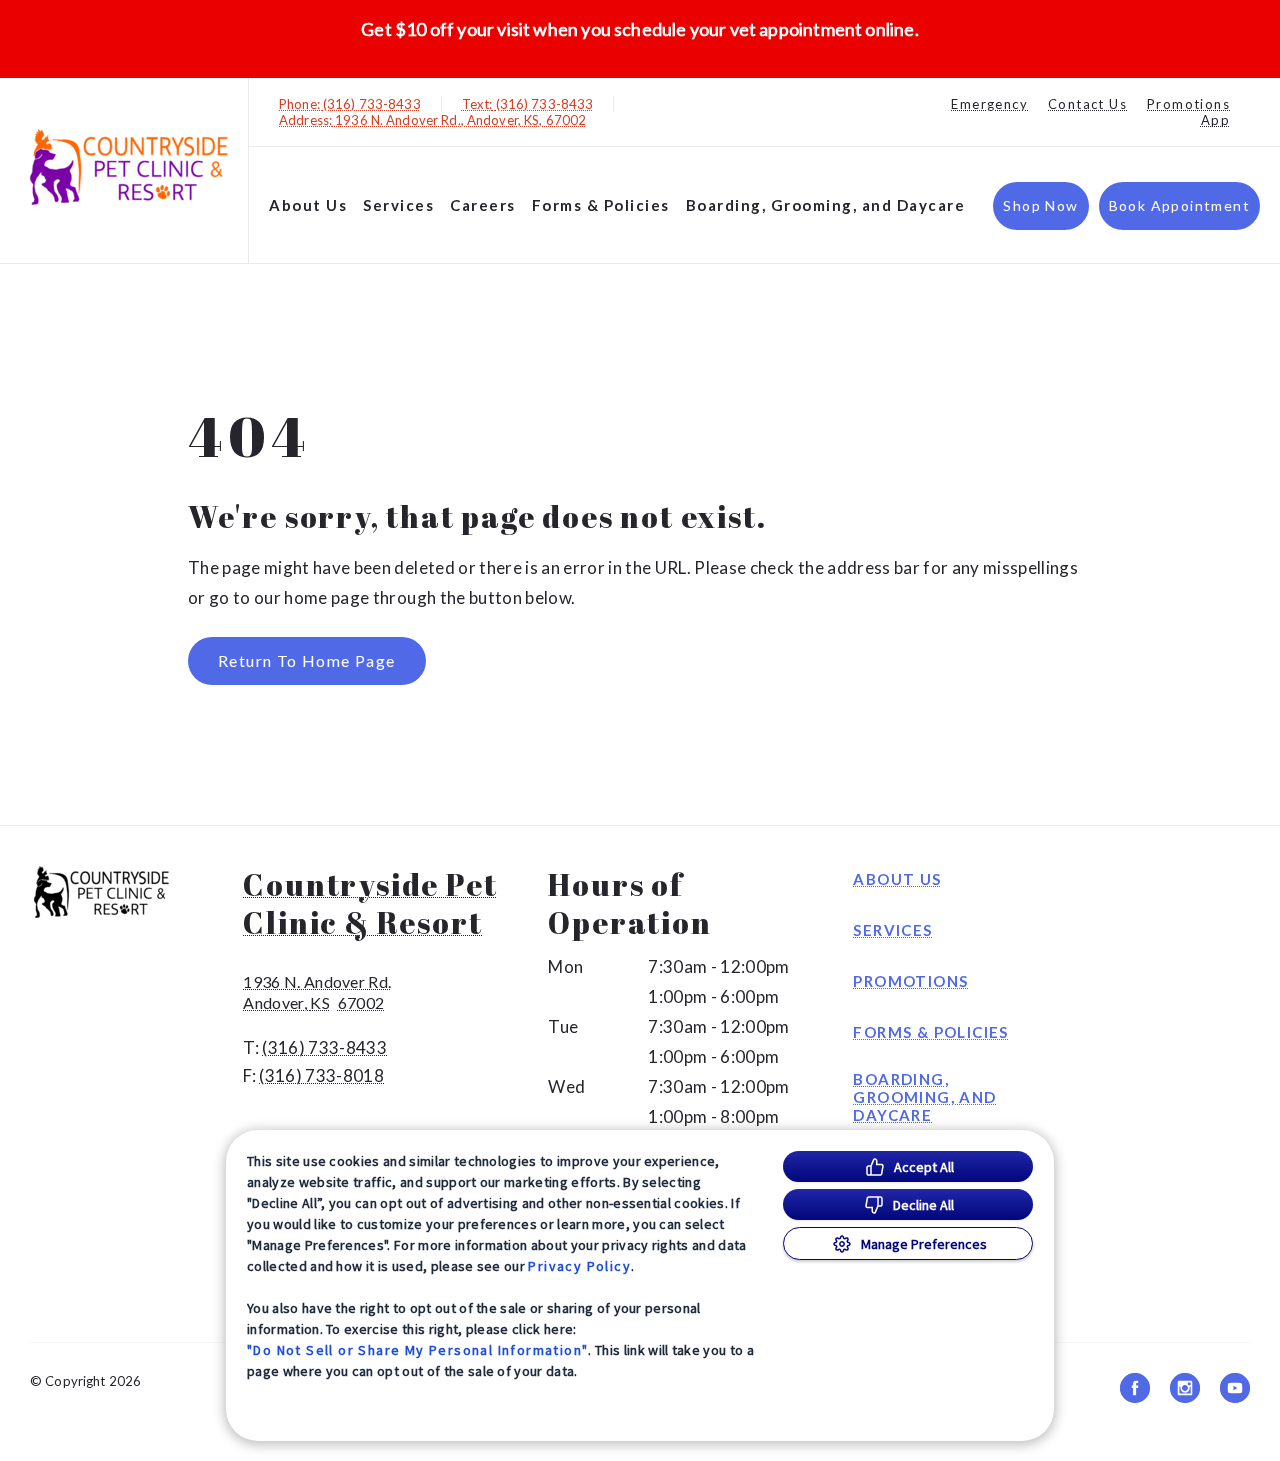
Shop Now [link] (1040, 205)
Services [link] (398, 205)
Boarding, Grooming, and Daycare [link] (826, 205)
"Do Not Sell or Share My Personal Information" (417, 1350)
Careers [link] (483, 205)
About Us (308, 205)
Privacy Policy (579, 1266)
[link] (129, 166)
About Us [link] (897, 879)
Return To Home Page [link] (307, 660)
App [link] (1215, 120)
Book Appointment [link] (1179, 205)
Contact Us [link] (1087, 104)
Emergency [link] (989, 104)
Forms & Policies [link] (601, 205)
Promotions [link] (1188, 104)
